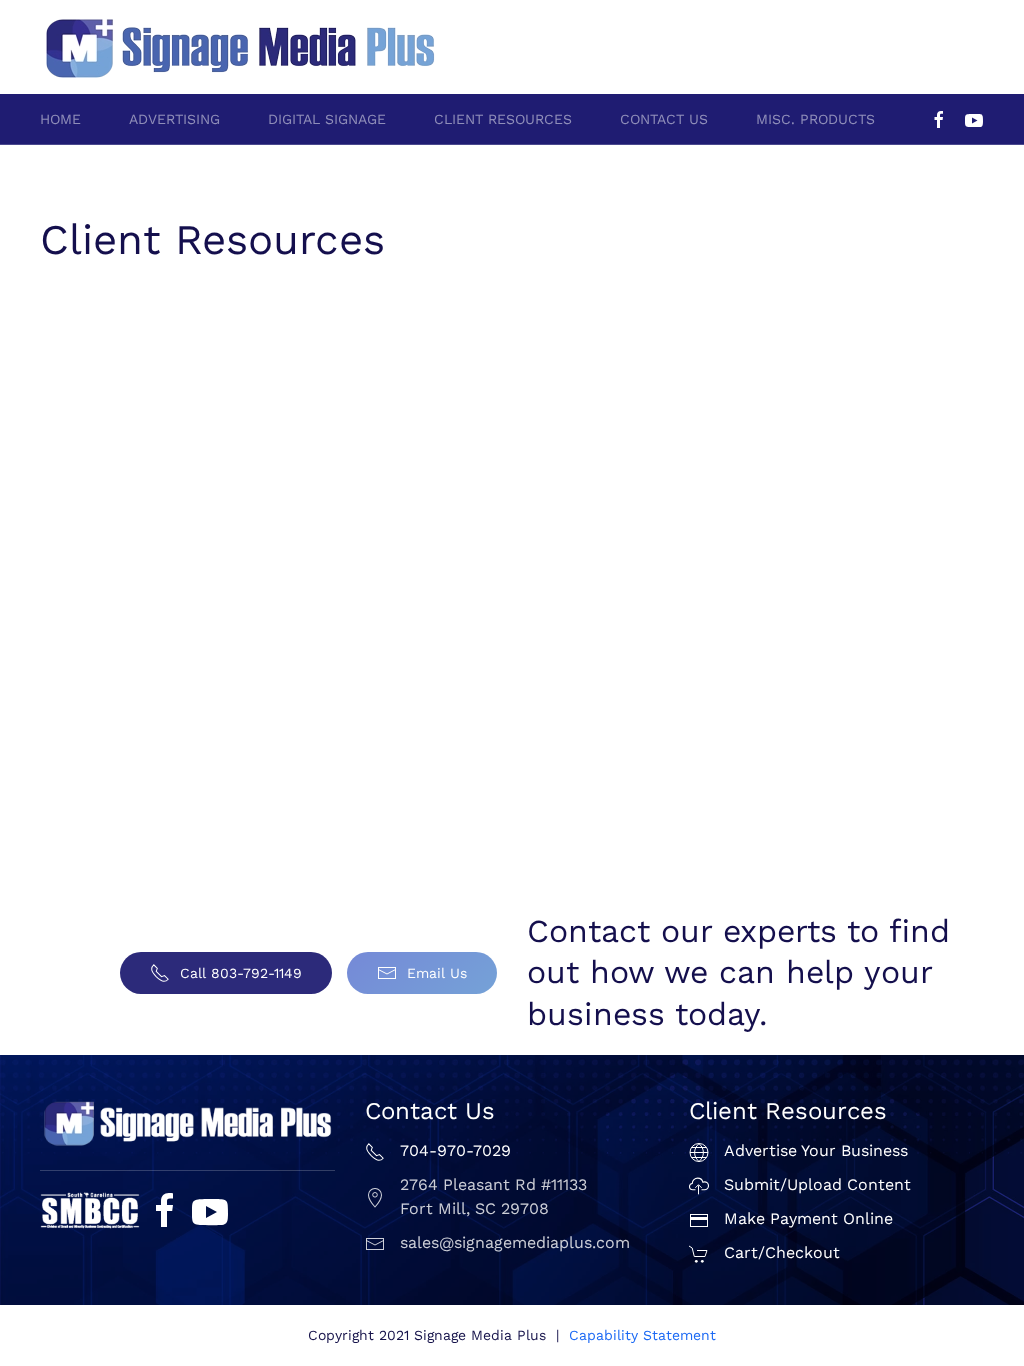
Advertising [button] (174, 119)
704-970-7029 (827, 36)
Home (60, 119)
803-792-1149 (938, 36)
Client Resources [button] (503, 119)
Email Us (437, 973)
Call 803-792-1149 (241, 973)
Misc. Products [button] (815, 119)
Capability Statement (642, 1335)
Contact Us (664, 119)
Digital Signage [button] (327, 119)
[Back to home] (240, 47)
